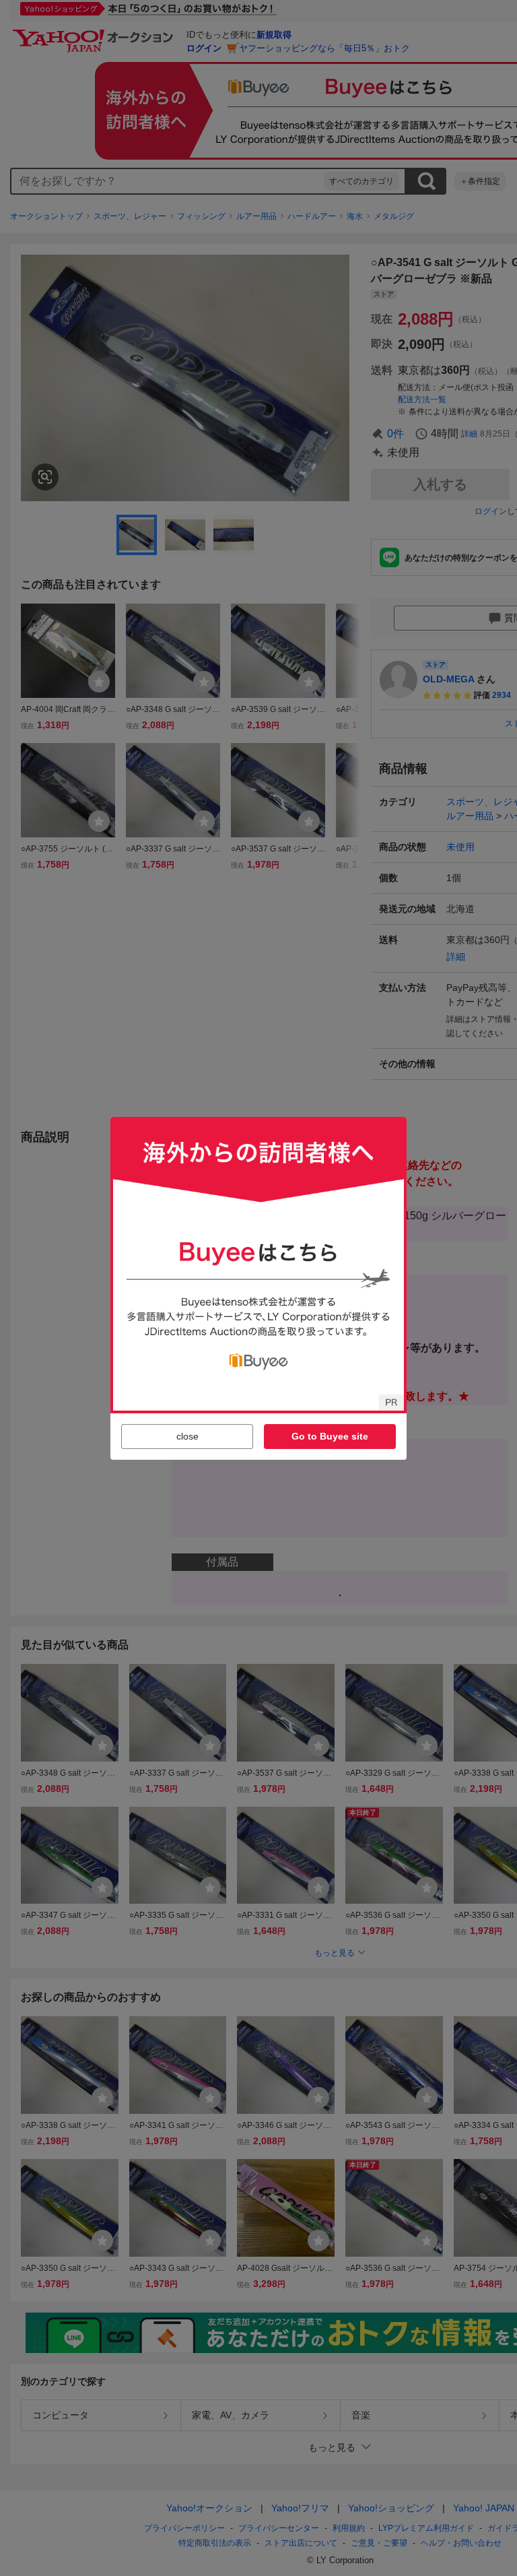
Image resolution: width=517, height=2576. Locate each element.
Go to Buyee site (330, 1436)
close (187, 1436)
